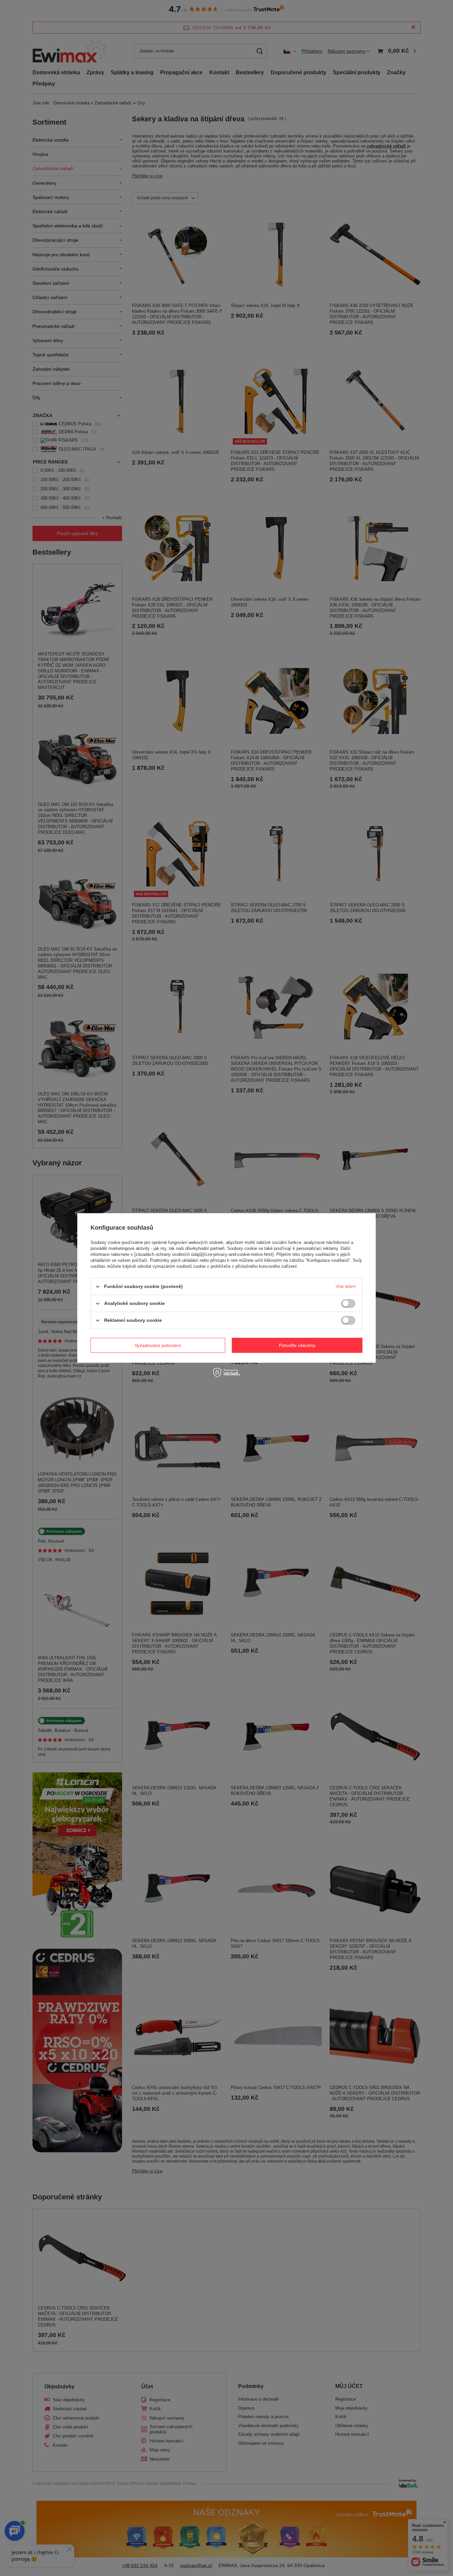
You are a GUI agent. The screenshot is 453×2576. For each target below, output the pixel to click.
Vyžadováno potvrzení (158, 1345)
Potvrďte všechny (297, 1345)
